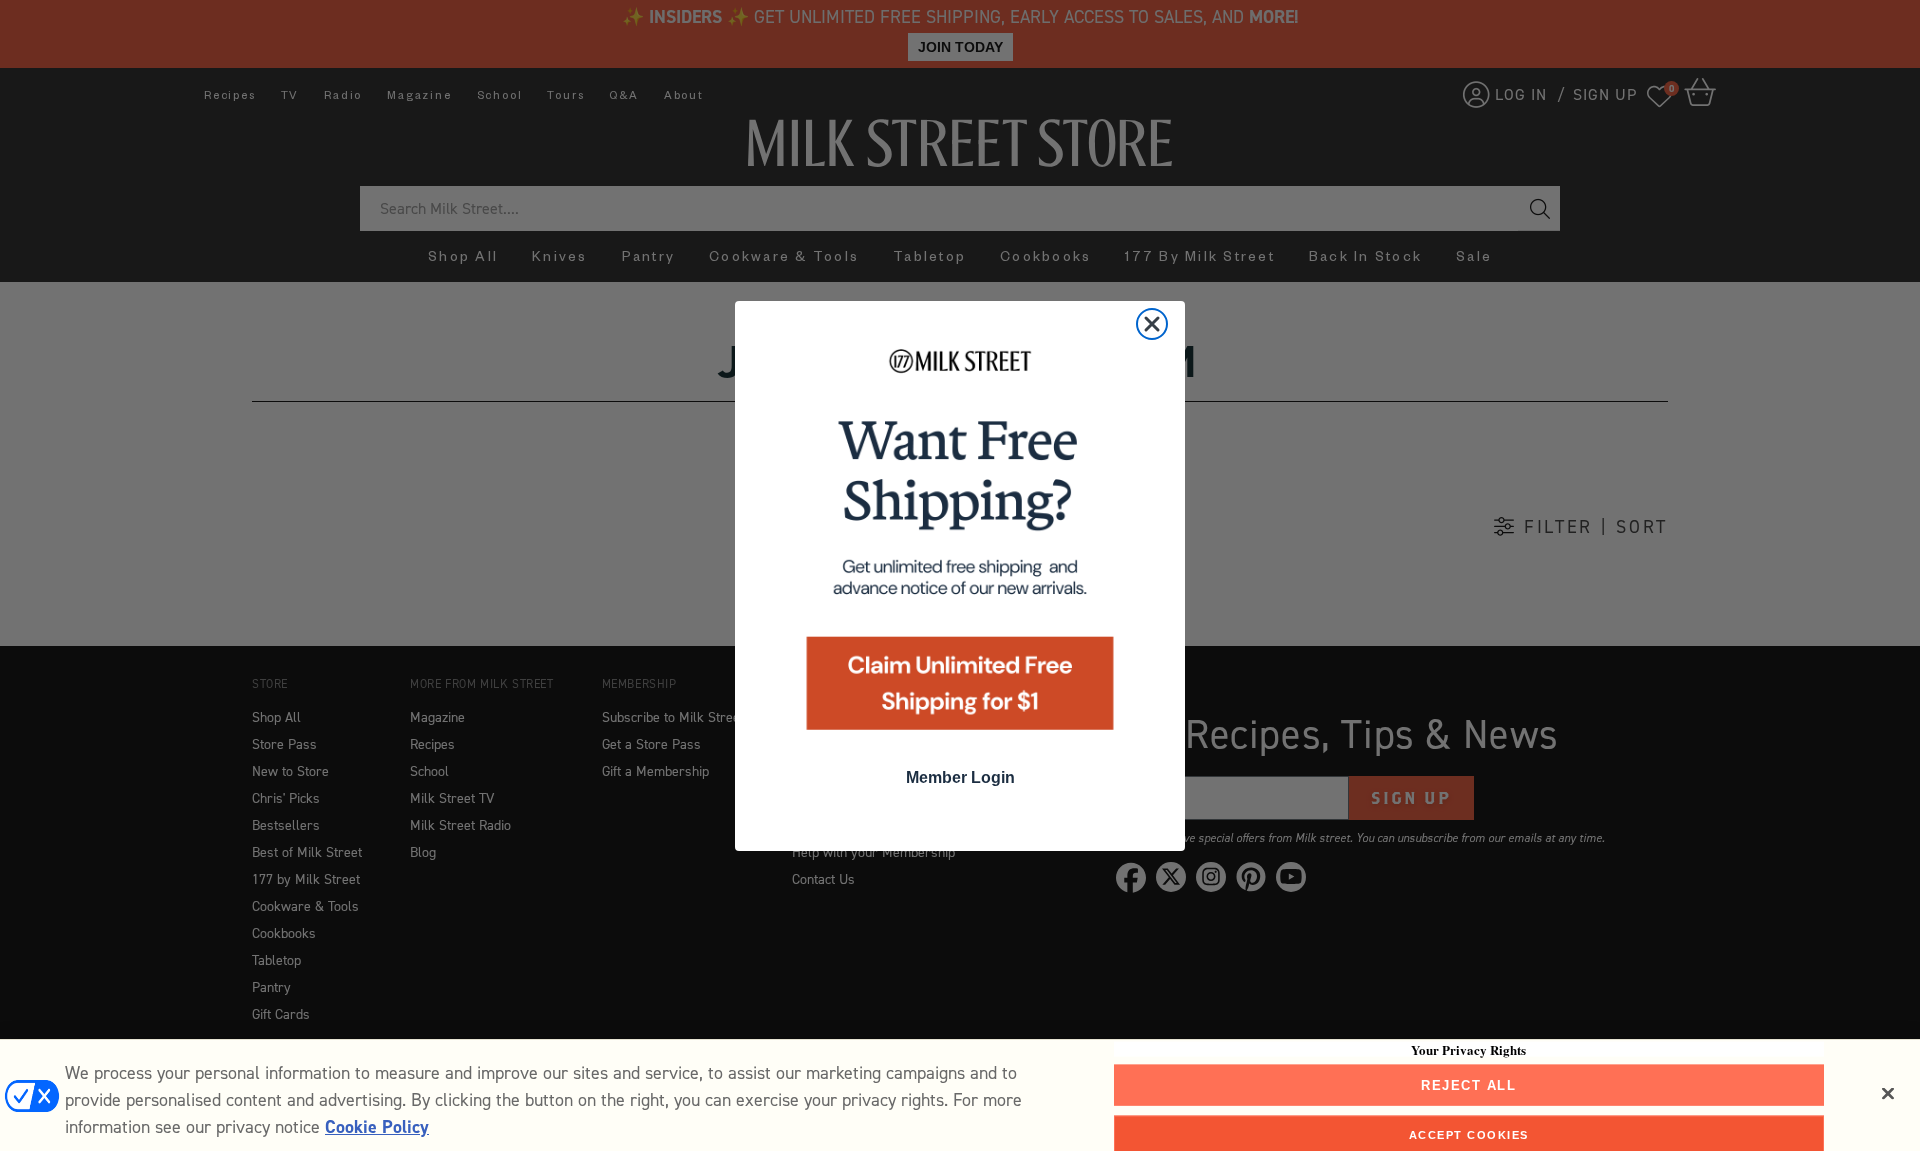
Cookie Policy (377, 1127)
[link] (960, 545)
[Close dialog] (1152, 324)
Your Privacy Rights (1468, 1049)
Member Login (960, 777)
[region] (960, 1095)
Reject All (1468, 1084)
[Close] (1888, 1093)
